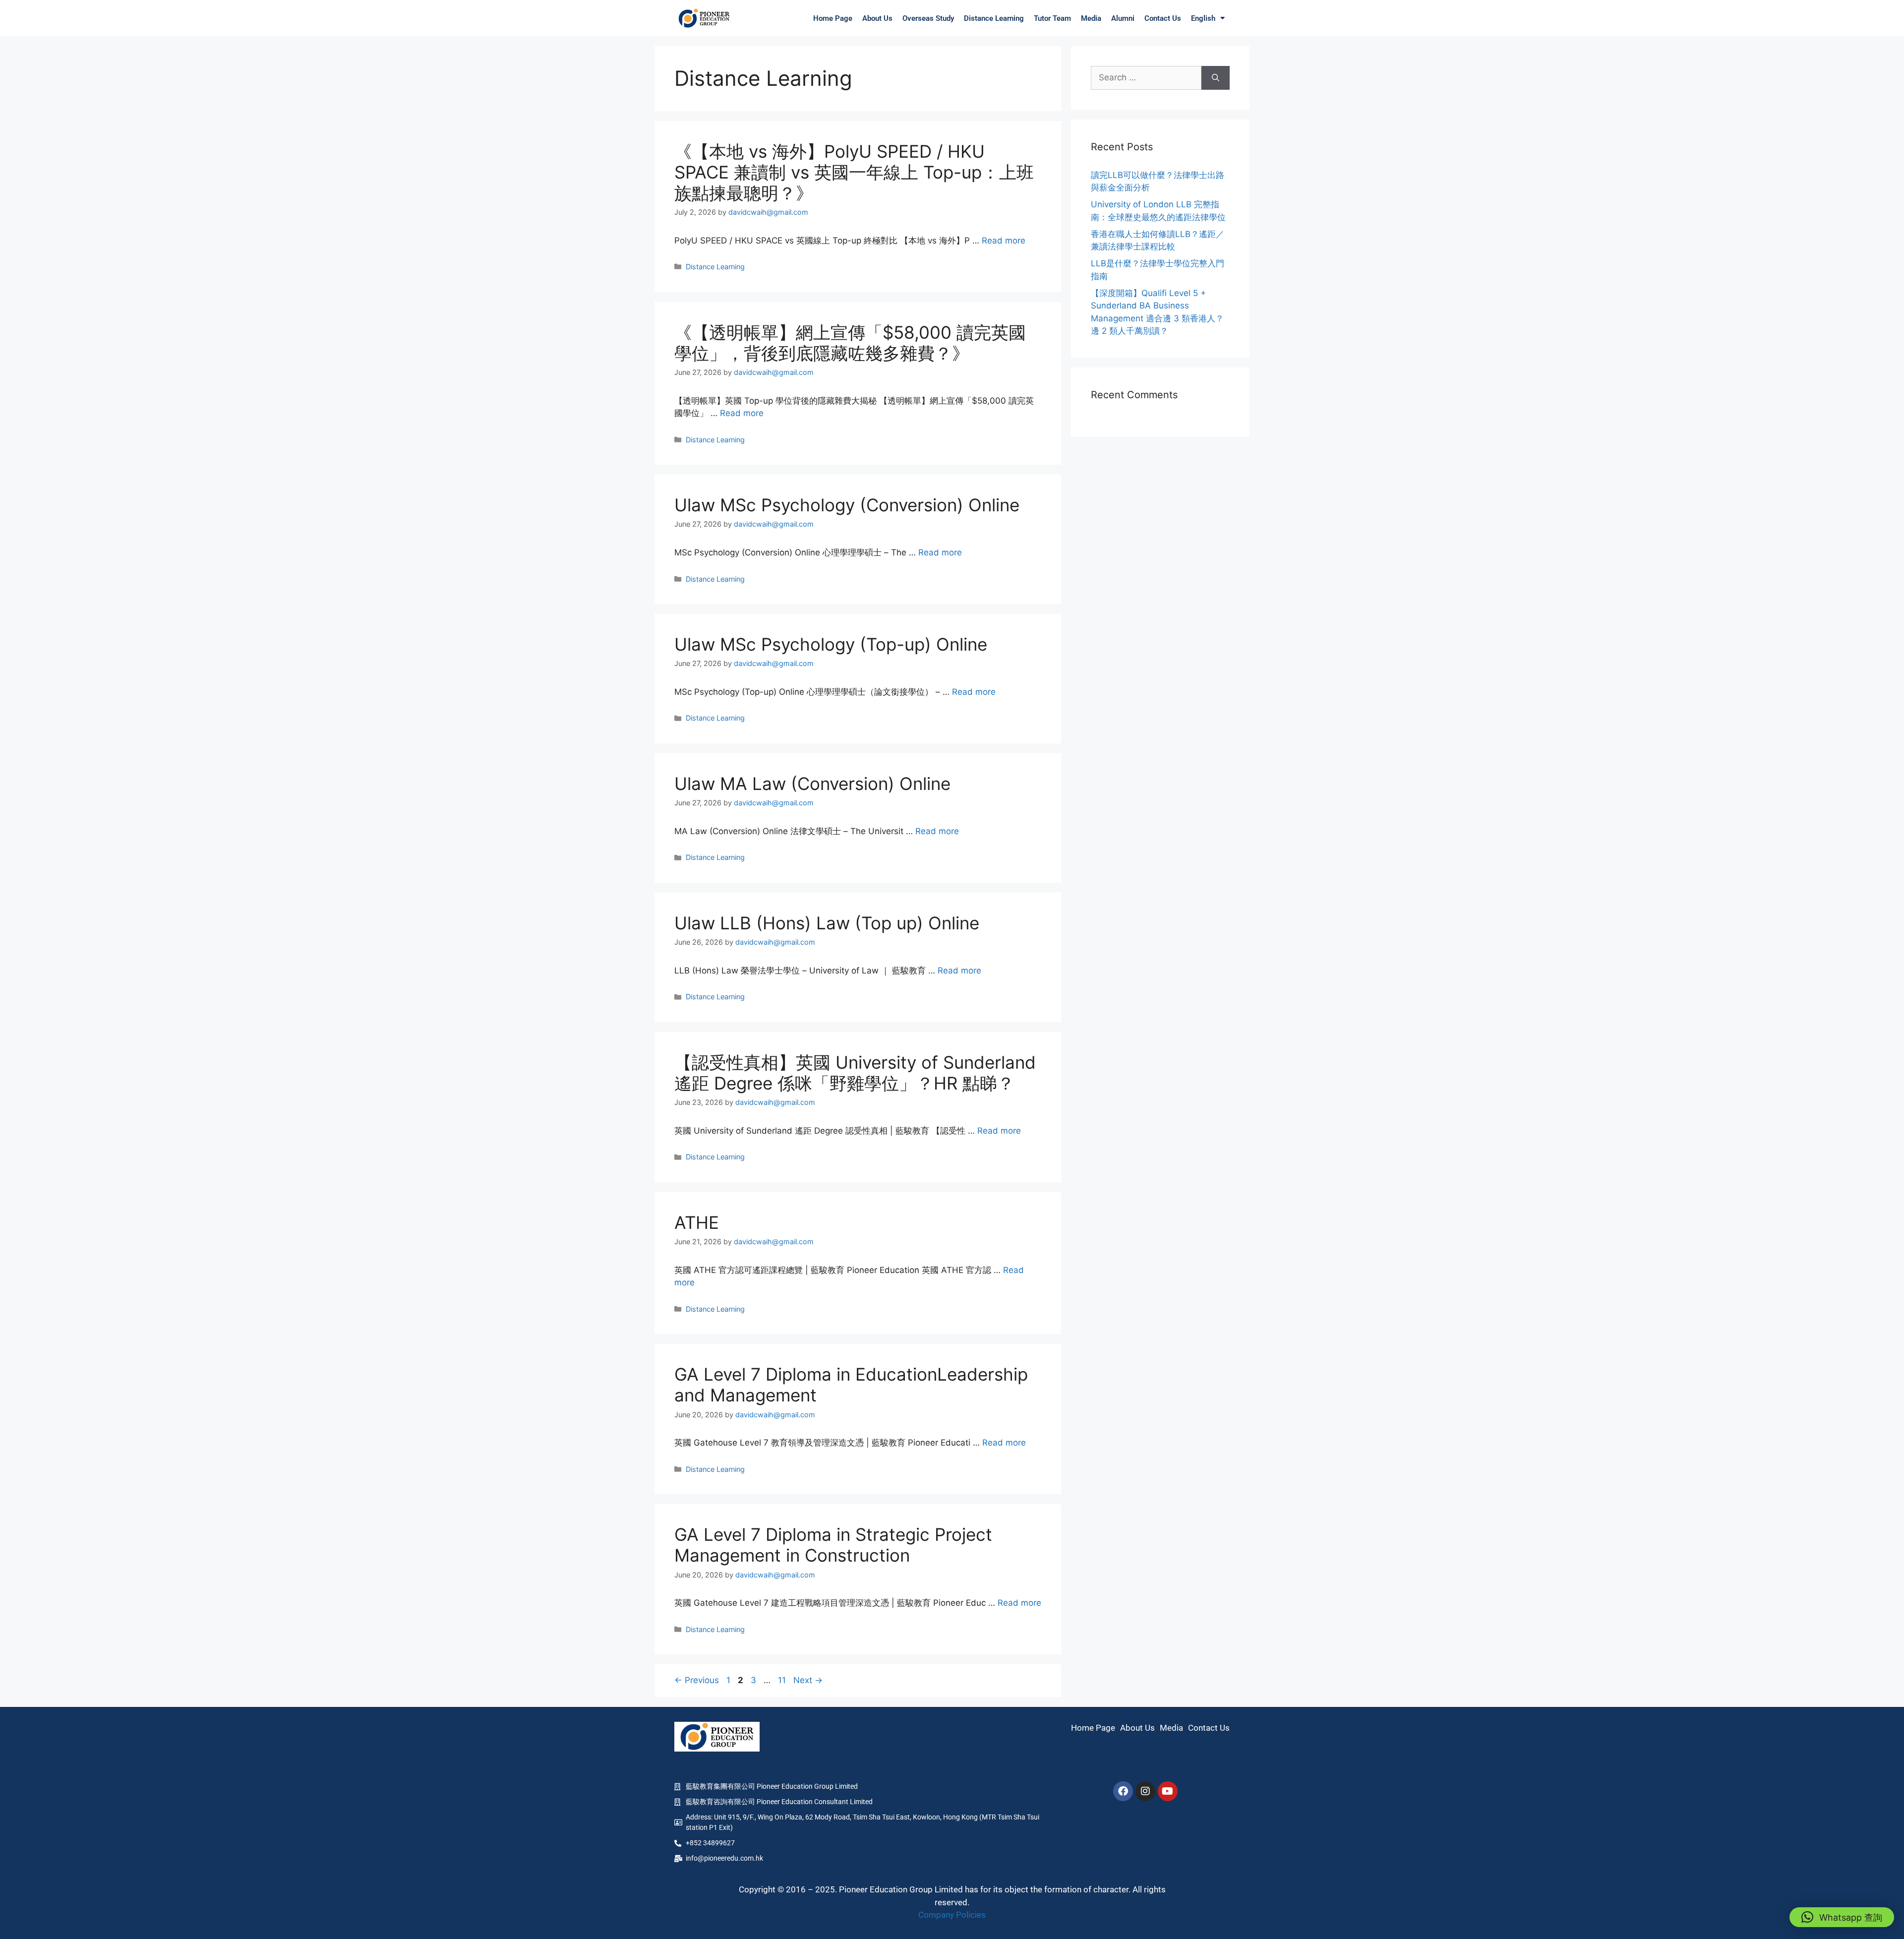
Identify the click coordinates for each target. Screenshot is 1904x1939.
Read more (1004, 241)
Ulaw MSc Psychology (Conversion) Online (847, 505)
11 (783, 1680)
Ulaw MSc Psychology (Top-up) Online (831, 644)
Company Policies (952, 1915)
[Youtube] (1168, 1791)
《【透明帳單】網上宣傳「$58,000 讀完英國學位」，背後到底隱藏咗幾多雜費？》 (850, 343)
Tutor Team (1052, 18)
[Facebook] (1123, 1791)
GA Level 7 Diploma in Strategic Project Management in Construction (833, 1545)
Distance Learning (994, 18)
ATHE (697, 1222)
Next (808, 1680)
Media (1091, 18)
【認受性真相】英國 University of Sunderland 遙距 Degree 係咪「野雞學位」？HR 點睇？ (855, 1073)
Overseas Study (928, 18)
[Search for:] (1146, 78)
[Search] (1216, 78)
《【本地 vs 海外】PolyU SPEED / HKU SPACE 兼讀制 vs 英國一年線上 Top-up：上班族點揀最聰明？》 (854, 172)
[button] (1842, 1917)
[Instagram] (1145, 1791)
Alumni (1123, 18)
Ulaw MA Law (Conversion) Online (812, 784)
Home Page (833, 18)
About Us (877, 18)
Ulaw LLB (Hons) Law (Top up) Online (827, 923)
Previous (697, 1680)
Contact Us (1163, 18)
